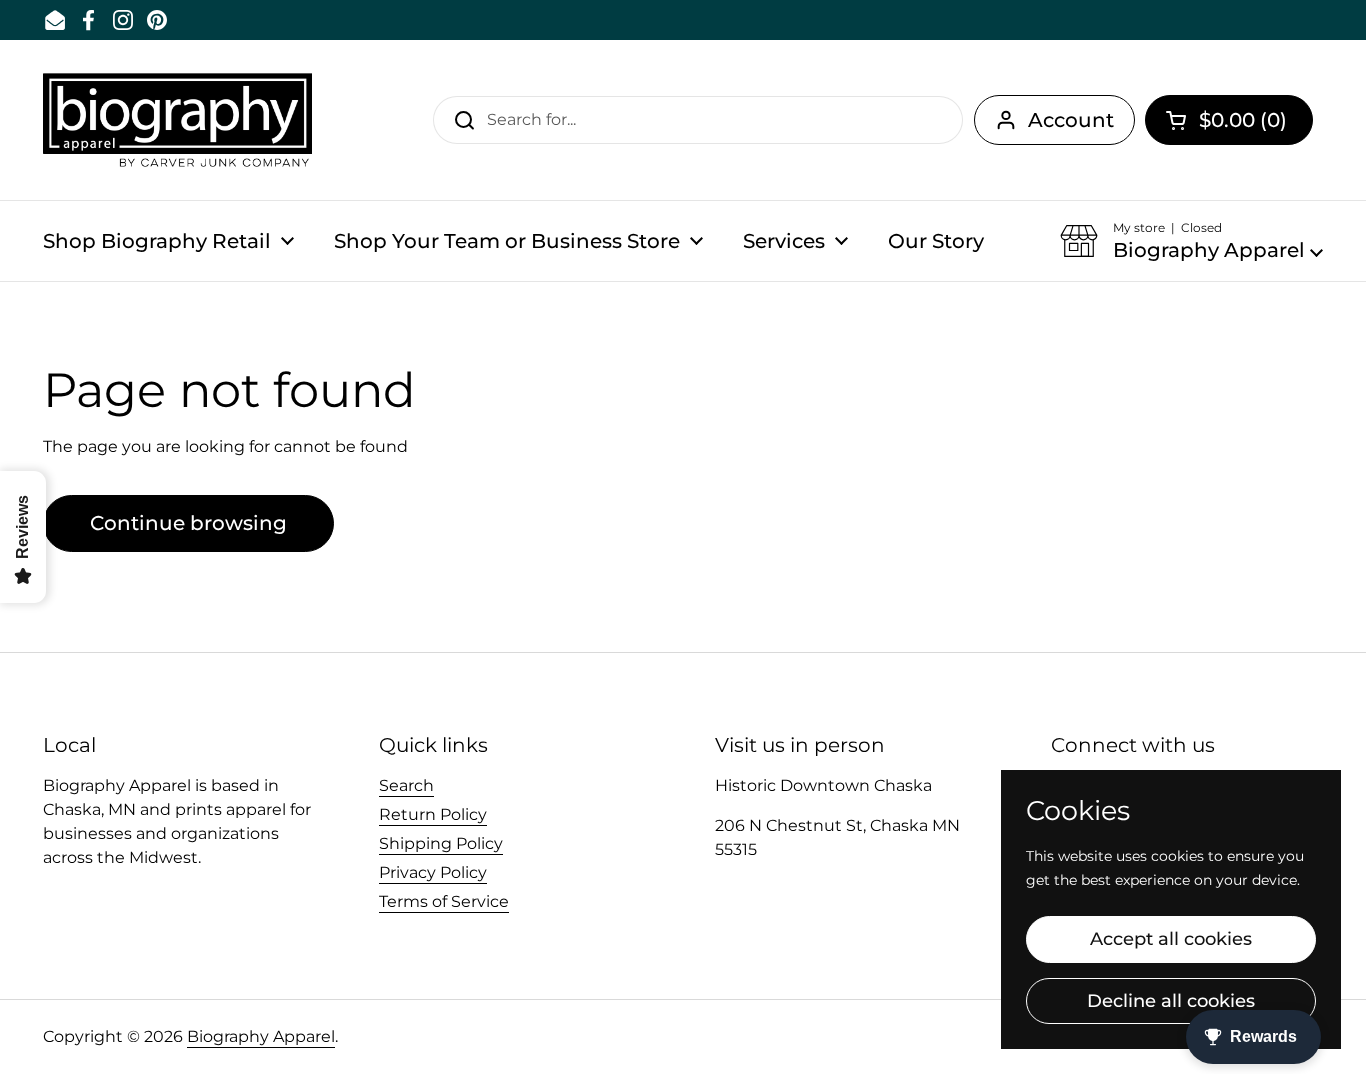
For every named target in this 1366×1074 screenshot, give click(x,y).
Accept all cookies (1171, 939)
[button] (1229, 120)
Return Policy (433, 814)
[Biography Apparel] (177, 120)
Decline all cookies (1171, 1001)
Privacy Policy (433, 872)
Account (1071, 120)
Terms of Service (444, 901)
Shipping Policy (441, 843)
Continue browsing (188, 523)
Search (406, 785)
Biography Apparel (261, 1036)
